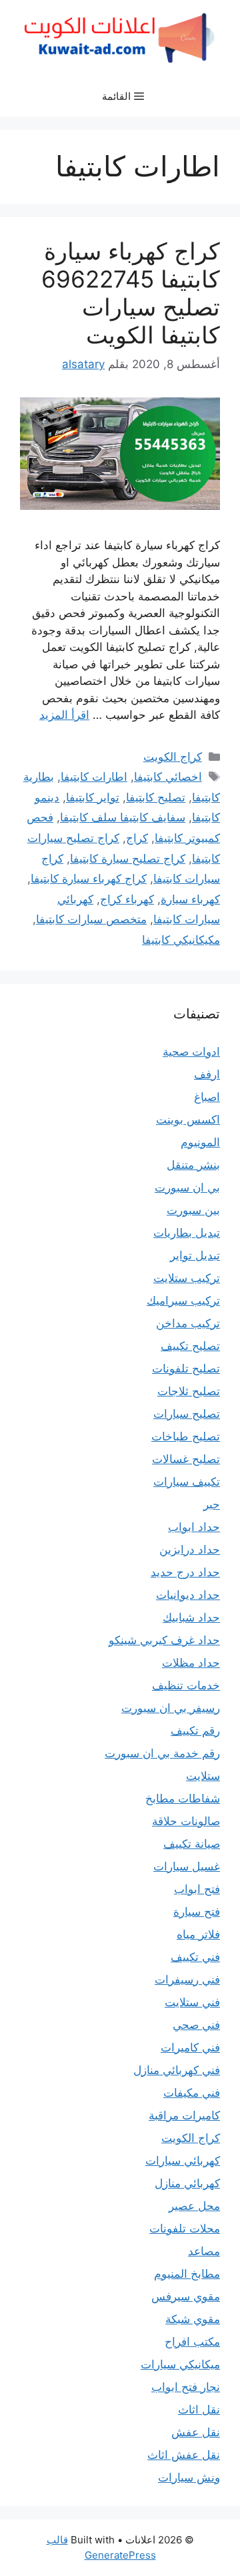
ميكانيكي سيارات (180, 2364)
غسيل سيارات (187, 1866)
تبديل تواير (195, 1255)
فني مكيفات (192, 2093)
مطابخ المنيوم (187, 2274)
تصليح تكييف (190, 1346)
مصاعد (204, 2251)
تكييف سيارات (187, 1482)
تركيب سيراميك (183, 1301)
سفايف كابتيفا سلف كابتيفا (123, 817)
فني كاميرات (190, 2047)
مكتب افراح (192, 2342)
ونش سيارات (189, 2477)
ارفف (207, 1074)
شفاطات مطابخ (183, 1799)
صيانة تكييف (192, 1844)
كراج (137, 838)
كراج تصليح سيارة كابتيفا (128, 859)
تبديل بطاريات (187, 1233)
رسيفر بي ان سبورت (171, 1708)
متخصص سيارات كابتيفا (91, 919)
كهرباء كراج (127, 899)
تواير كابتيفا (93, 797)
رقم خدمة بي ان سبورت (162, 1753)
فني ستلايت (192, 2002)
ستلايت (203, 1776)
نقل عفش (196, 2432)
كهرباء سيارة (190, 899)
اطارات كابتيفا (94, 777)
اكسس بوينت (188, 1120)
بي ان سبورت (187, 1187)
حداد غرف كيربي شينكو (164, 1640)
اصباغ (207, 1097)
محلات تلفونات (185, 2229)
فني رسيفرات (187, 1980)
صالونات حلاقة (186, 1821)
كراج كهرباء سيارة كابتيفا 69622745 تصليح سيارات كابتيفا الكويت (131, 293)
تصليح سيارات (187, 1414)
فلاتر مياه (198, 1934)
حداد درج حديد (185, 1572)
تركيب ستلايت (187, 1278)
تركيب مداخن (188, 1323)
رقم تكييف (195, 1731)
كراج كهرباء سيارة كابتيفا (89, 879)
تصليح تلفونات (186, 1369)
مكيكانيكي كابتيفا (181, 940)
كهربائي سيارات (183, 2161)
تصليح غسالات (186, 1459)
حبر (212, 1504)
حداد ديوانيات (188, 1595)
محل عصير (194, 2206)
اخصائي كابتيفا (168, 777)
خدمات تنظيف (186, 1685)
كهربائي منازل (187, 2183)
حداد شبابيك (191, 1617)
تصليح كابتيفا (156, 797)
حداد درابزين (190, 1550)
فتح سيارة (197, 1912)
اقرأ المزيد (64, 715)
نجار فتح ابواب (186, 2387)
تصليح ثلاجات (189, 1391)
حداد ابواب (194, 1527)
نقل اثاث (199, 2410)
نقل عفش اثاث (184, 2455)
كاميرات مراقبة (184, 2115)
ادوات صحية (191, 1052)
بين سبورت (193, 1210)
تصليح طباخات (186, 1436)
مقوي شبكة (193, 2319)
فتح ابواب (197, 1889)
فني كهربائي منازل (177, 2070)
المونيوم (200, 1142)
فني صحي (196, 2025)
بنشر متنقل (193, 1165)
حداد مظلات (191, 1663)
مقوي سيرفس (186, 2296)
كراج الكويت (173, 757)
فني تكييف (195, 1957)
